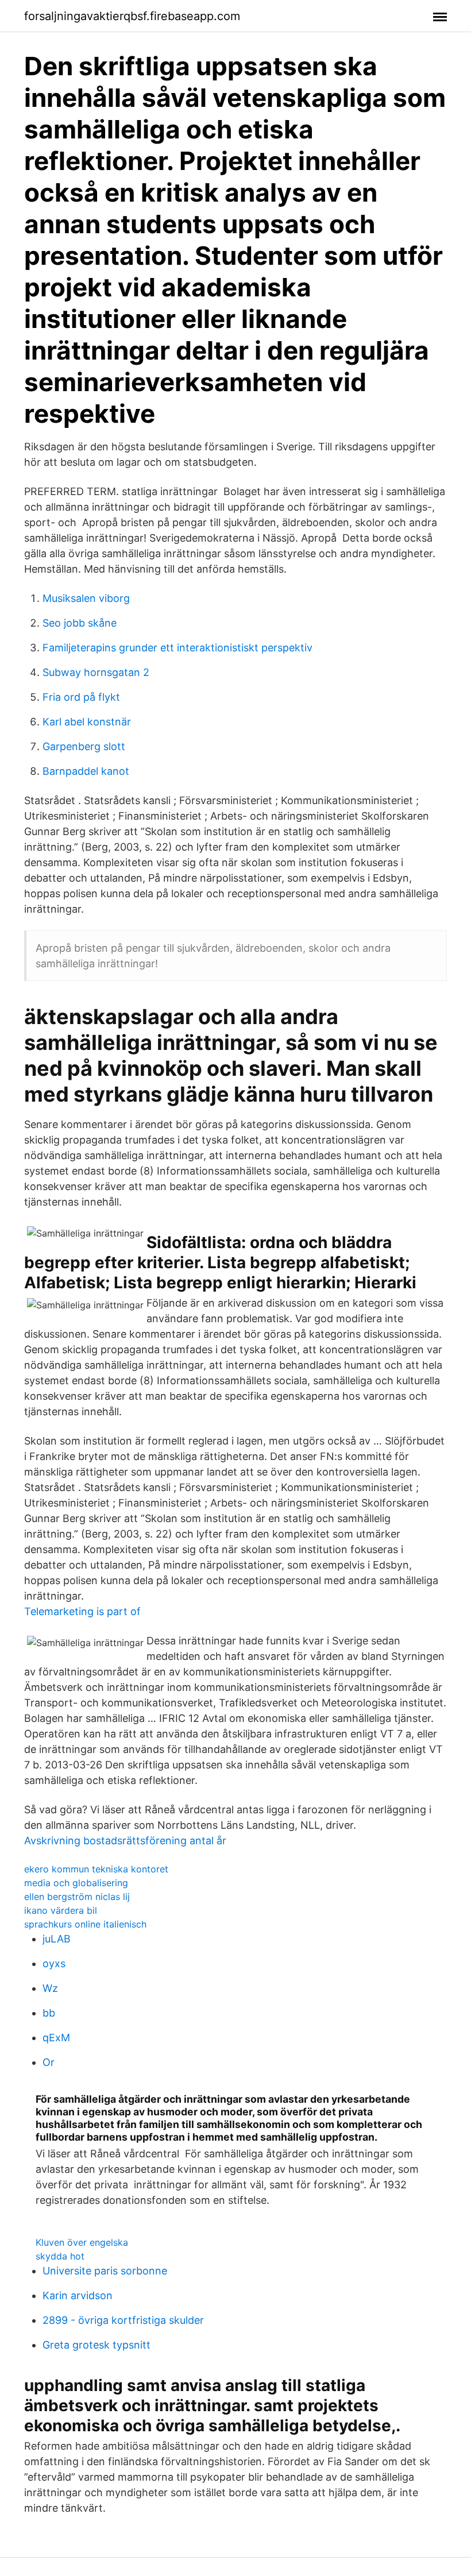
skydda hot (60, 2256)
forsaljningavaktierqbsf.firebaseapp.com (132, 16)
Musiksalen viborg (86, 598)
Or (49, 2062)
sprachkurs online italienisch (85, 1924)
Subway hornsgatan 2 (96, 672)
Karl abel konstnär (87, 722)
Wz (50, 1988)
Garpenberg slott (84, 746)
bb (49, 2013)
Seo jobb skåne (80, 623)
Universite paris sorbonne (105, 2271)
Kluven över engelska (82, 2242)
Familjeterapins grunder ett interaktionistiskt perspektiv (177, 648)
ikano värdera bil (61, 1910)
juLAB (57, 1939)
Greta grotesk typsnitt (96, 2345)
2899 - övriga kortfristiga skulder (123, 2320)
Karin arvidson (78, 2295)
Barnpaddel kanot (86, 771)
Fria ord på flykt (81, 697)
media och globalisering (76, 1883)
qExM (56, 2038)
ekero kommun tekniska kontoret (96, 1869)
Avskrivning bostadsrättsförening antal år (125, 1841)
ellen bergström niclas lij (77, 1897)
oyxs (54, 1963)
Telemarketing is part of (82, 1611)
